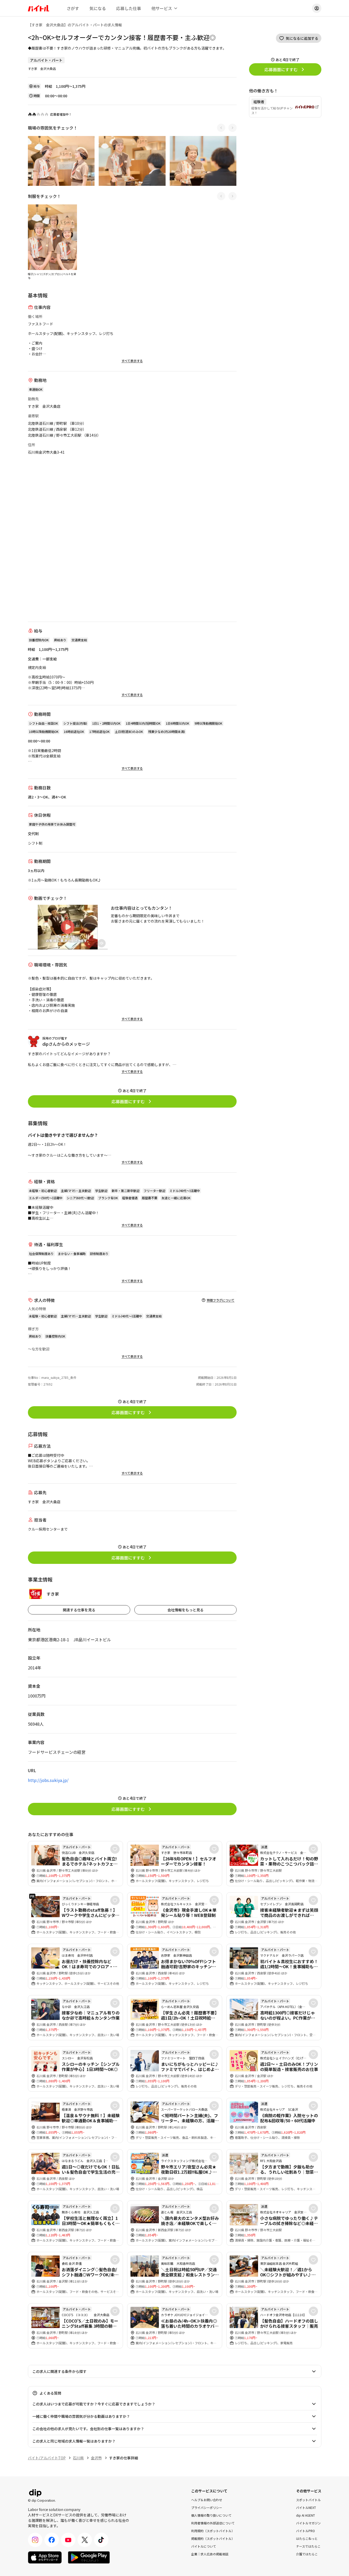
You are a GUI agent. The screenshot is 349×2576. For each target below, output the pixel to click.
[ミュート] (102, 943)
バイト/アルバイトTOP (47, 2458)
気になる (98, 8)
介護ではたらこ (307, 2554)
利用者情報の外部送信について (213, 2523)
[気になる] (115, 1849)
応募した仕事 (129, 8)
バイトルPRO (305, 2530)
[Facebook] (52, 2540)
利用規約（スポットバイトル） (213, 2530)
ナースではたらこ (308, 2546)
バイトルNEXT (306, 2507)
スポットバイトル (308, 2499)
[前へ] (221, 128)
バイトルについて (204, 2546)
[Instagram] (35, 2540)
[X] (85, 2540)
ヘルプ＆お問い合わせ (207, 2499)
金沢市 (96, 2458)
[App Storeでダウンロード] (45, 2557)
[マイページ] (317, 8)
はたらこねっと (307, 2538)
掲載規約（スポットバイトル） (213, 2538)
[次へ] (232, 128)
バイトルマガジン (308, 2523)
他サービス (162, 8)
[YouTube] (68, 2540)
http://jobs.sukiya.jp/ (48, 1780)
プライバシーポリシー (207, 2507)
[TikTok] (101, 2540)
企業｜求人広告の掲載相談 (210, 2554)
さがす (73, 8)
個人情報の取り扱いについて (211, 2515)
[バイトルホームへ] (38, 8)
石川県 (78, 2458)
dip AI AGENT (305, 2515)
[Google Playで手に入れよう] (89, 2557)
